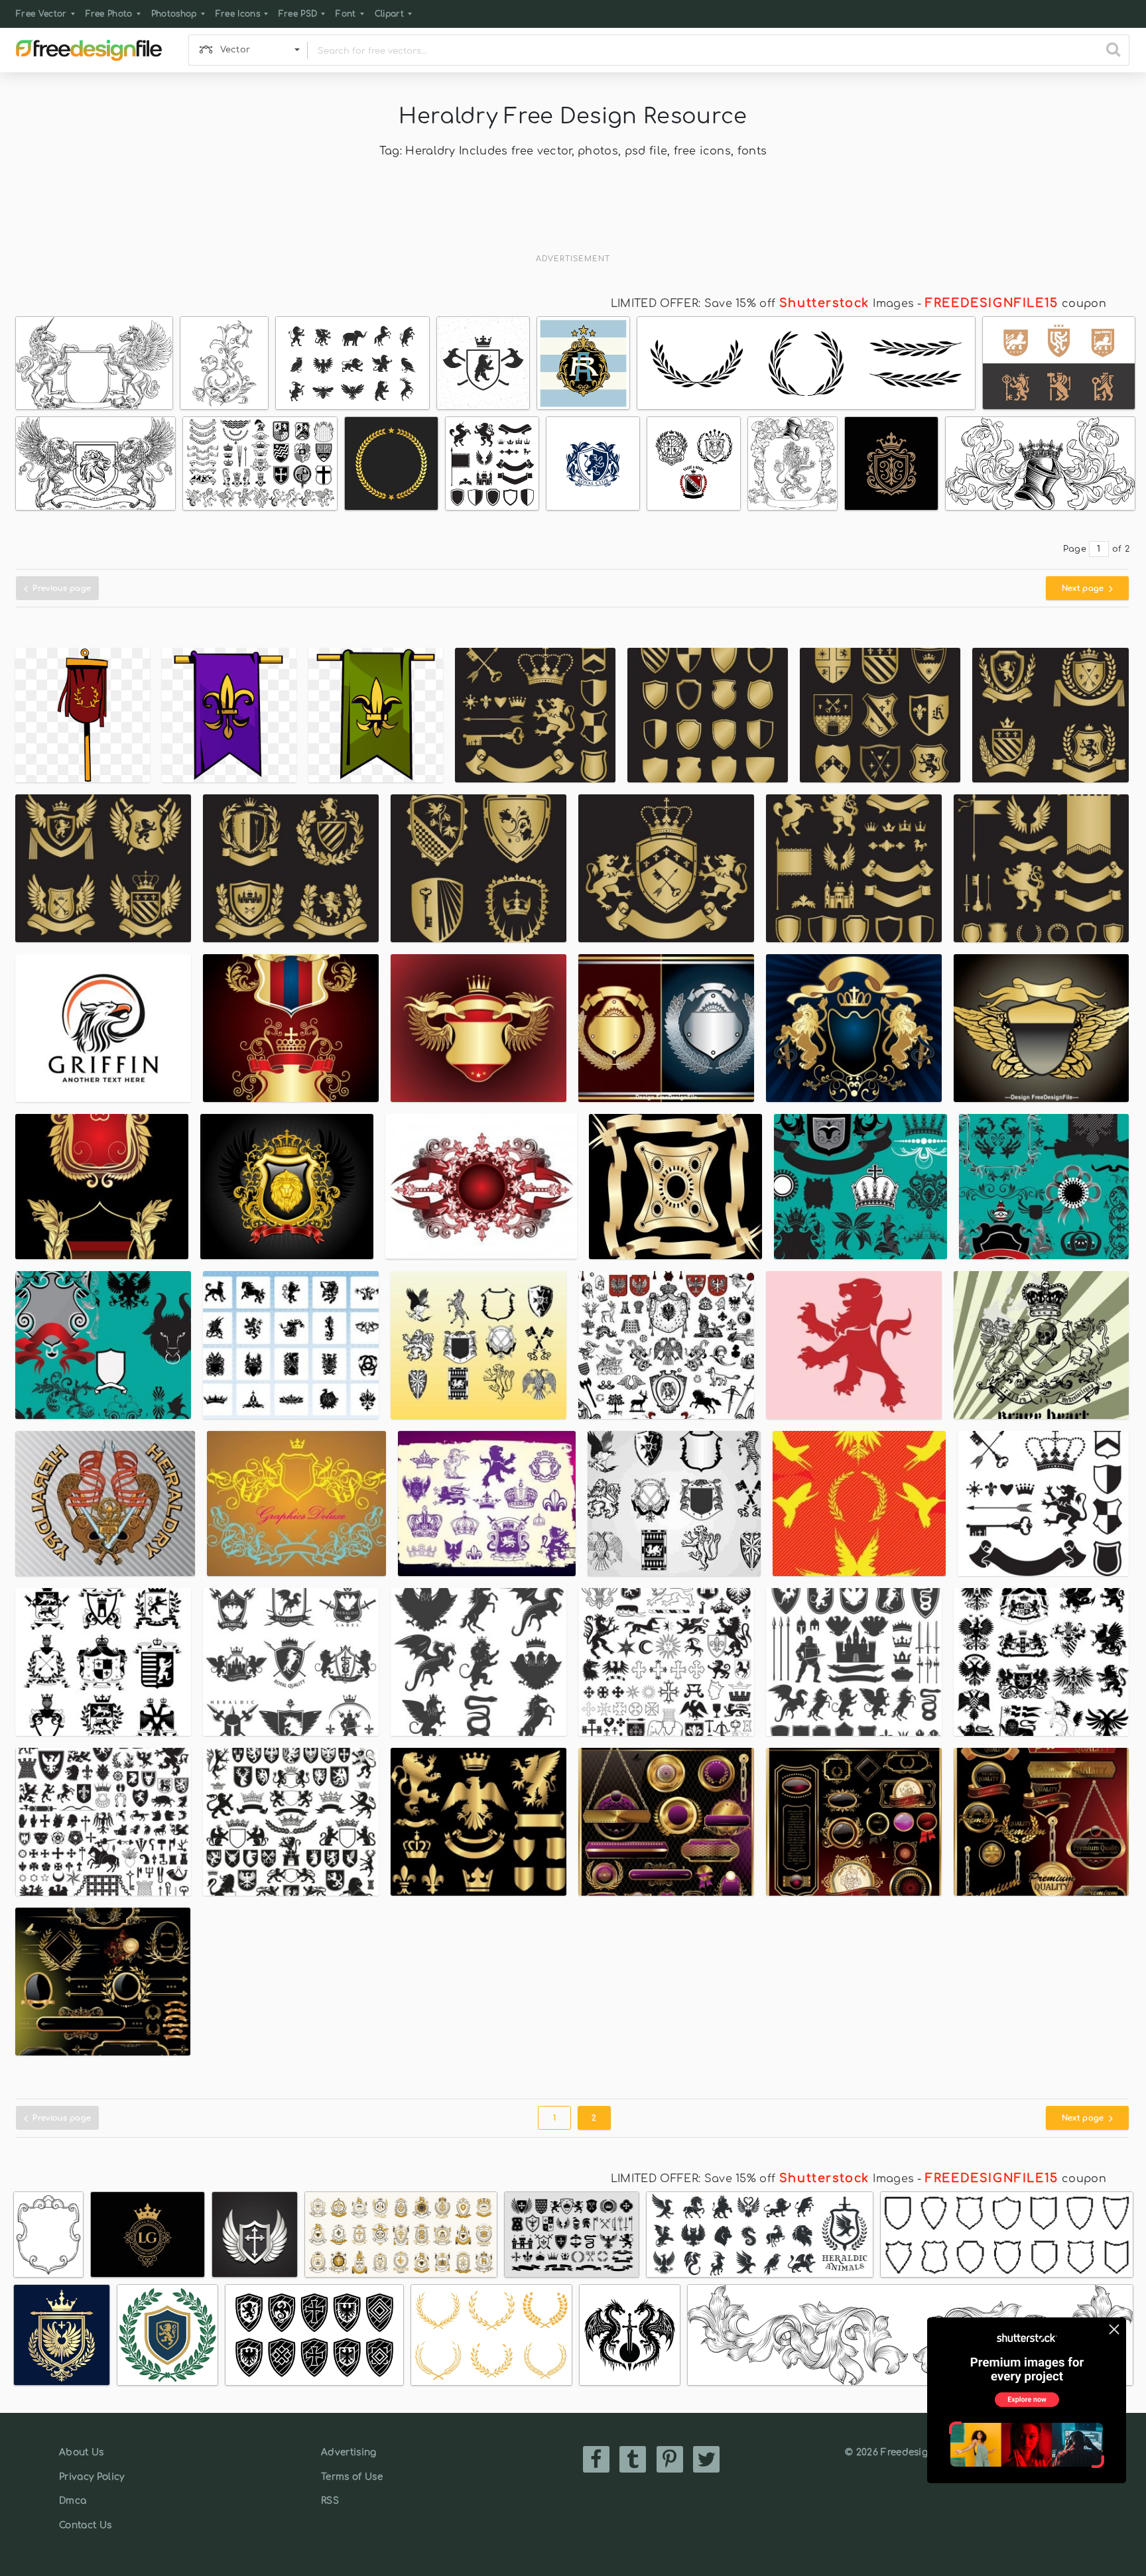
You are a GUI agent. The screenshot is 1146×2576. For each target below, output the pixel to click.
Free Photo (109, 14)
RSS (330, 2501)
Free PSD (298, 14)
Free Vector (41, 14)
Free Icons (238, 14)
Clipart (389, 14)
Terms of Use (352, 2477)
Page (1075, 549)
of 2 (1121, 549)
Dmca (73, 2501)
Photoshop (174, 14)
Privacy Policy (92, 2477)
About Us (82, 2452)
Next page (1084, 588)
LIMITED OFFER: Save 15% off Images (762, 304)
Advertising (349, 2452)
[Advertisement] (573, 215)
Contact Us (85, 2525)
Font (346, 14)
